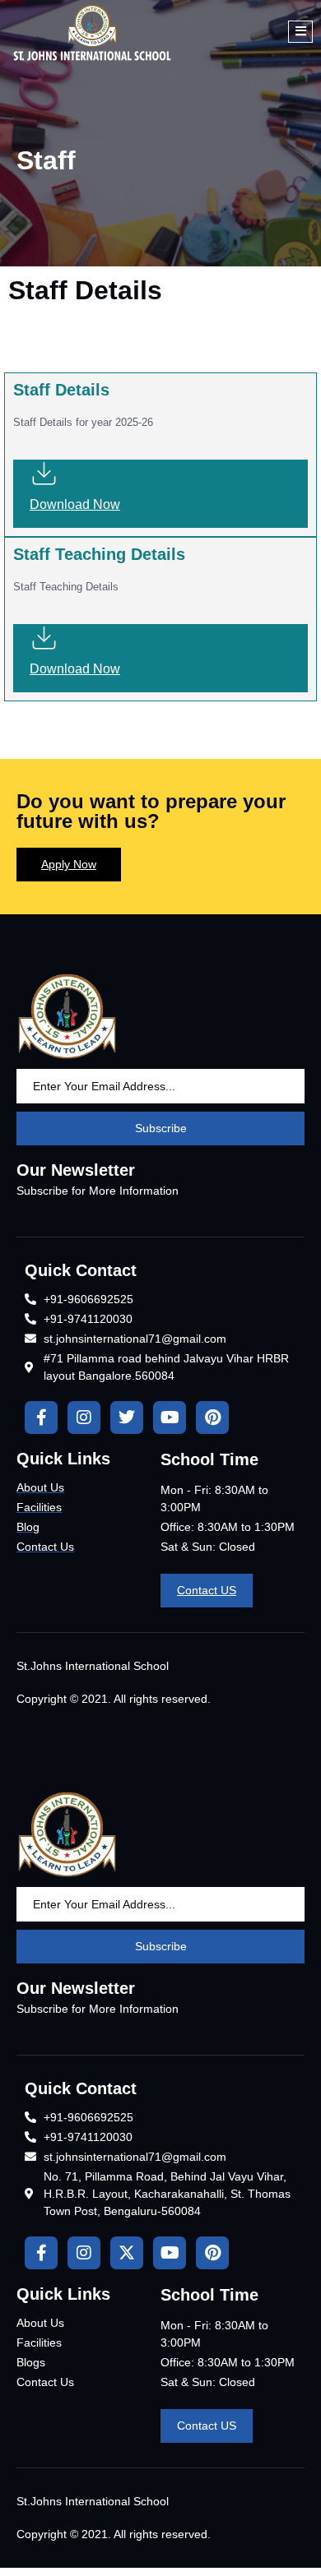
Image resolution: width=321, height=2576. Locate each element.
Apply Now (69, 864)
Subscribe (161, 1128)
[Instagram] (84, 1417)
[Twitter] (127, 1417)
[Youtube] (170, 1417)
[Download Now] (44, 474)
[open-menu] (300, 32)
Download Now (75, 504)
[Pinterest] (212, 1417)
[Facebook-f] (41, 1417)
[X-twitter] (127, 2253)
